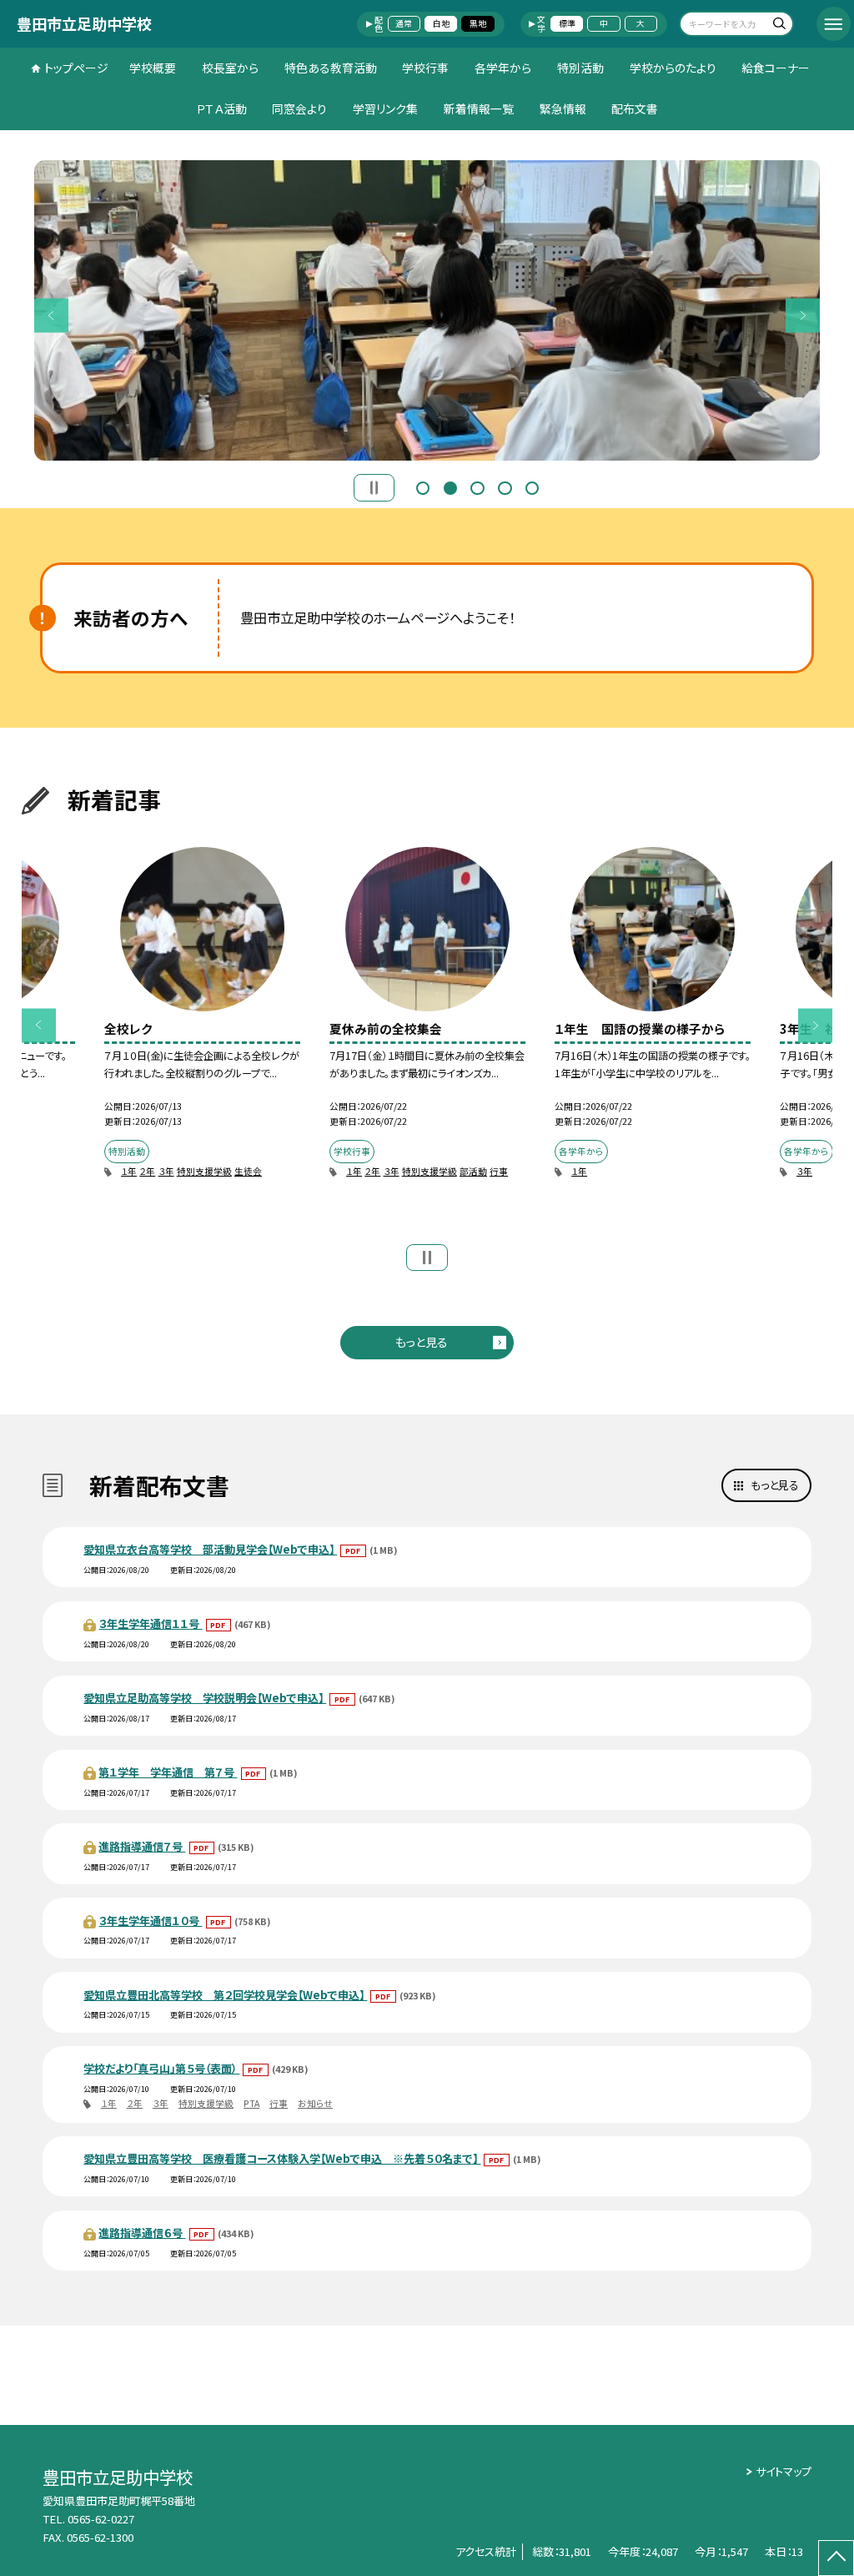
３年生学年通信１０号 (150, 1921)
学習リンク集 (385, 108)
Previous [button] (51, 315)
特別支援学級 (204, 1171)
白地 (441, 23)
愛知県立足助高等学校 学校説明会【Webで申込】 (205, 1698)
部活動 (473, 1171)
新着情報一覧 (479, 108)
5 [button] (532, 486)
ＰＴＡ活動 (221, 108)
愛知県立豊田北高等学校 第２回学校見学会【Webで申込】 (225, 1995)
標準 (567, 23)
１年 (129, 1171)
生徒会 (248, 1171)
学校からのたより (673, 68)
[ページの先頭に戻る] (836, 2558)
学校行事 (425, 68)
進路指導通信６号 (142, 2233)
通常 (404, 23)
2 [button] (450, 486)
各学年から (503, 68)
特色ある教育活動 (331, 68)
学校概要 (153, 68)
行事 (499, 1171)
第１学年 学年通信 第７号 (168, 1772)
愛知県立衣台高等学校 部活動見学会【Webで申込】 (210, 1549)
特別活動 (580, 68)
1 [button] (423, 486)
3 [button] (477, 486)
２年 (147, 1171)
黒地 (478, 23)
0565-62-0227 (101, 2519)
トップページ (76, 68)
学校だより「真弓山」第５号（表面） (161, 2068)
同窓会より (299, 108)
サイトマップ (784, 2471)
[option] (427, 310)
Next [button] (803, 315)
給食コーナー (776, 68)
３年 (166, 1171)
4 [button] (505, 486)
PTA (251, 2103)
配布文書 (635, 108)
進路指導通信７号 (142, 1846)
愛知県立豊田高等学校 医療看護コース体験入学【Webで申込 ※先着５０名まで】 (282, 2158)
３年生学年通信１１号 (150, 1623)
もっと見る (422, 1342)
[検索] (779, 25)
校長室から (230, 68)
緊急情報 (563, 108)
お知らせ (315, 2103)
